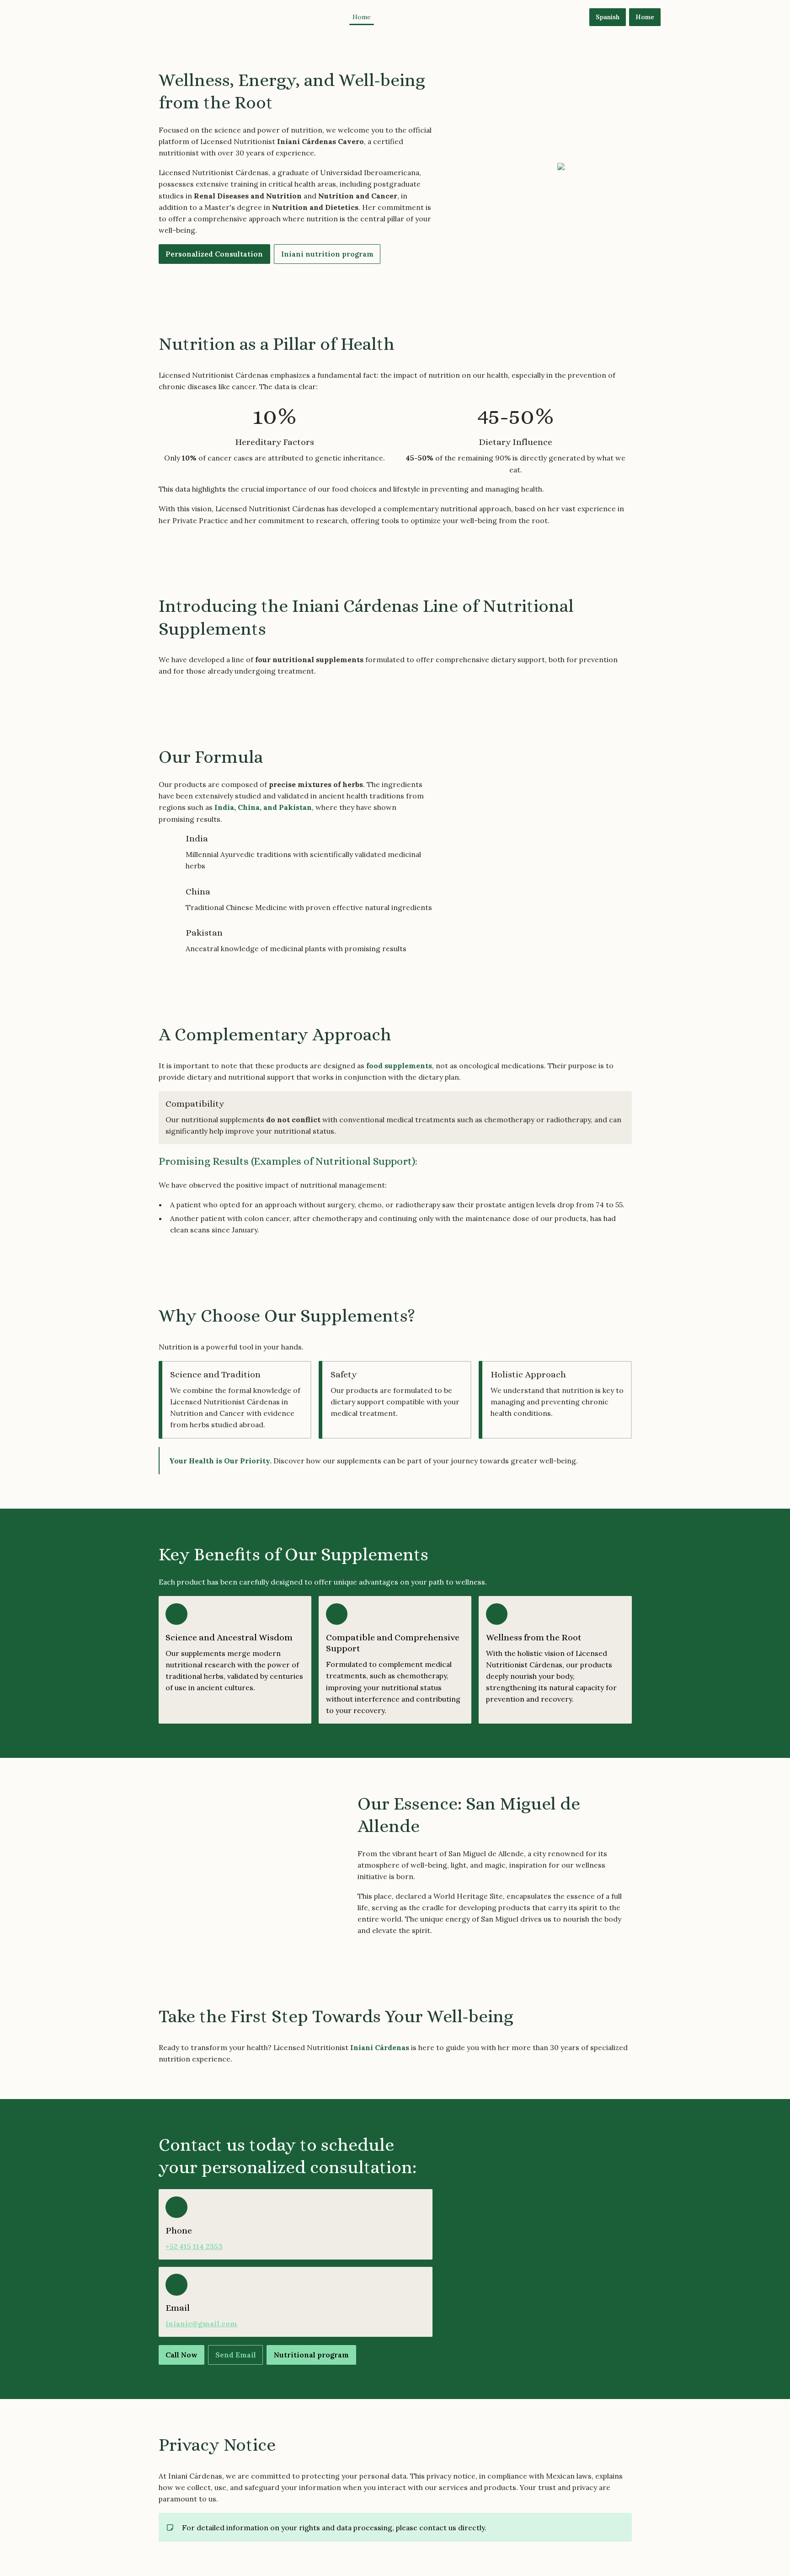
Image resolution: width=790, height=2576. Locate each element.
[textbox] (395, 17)
